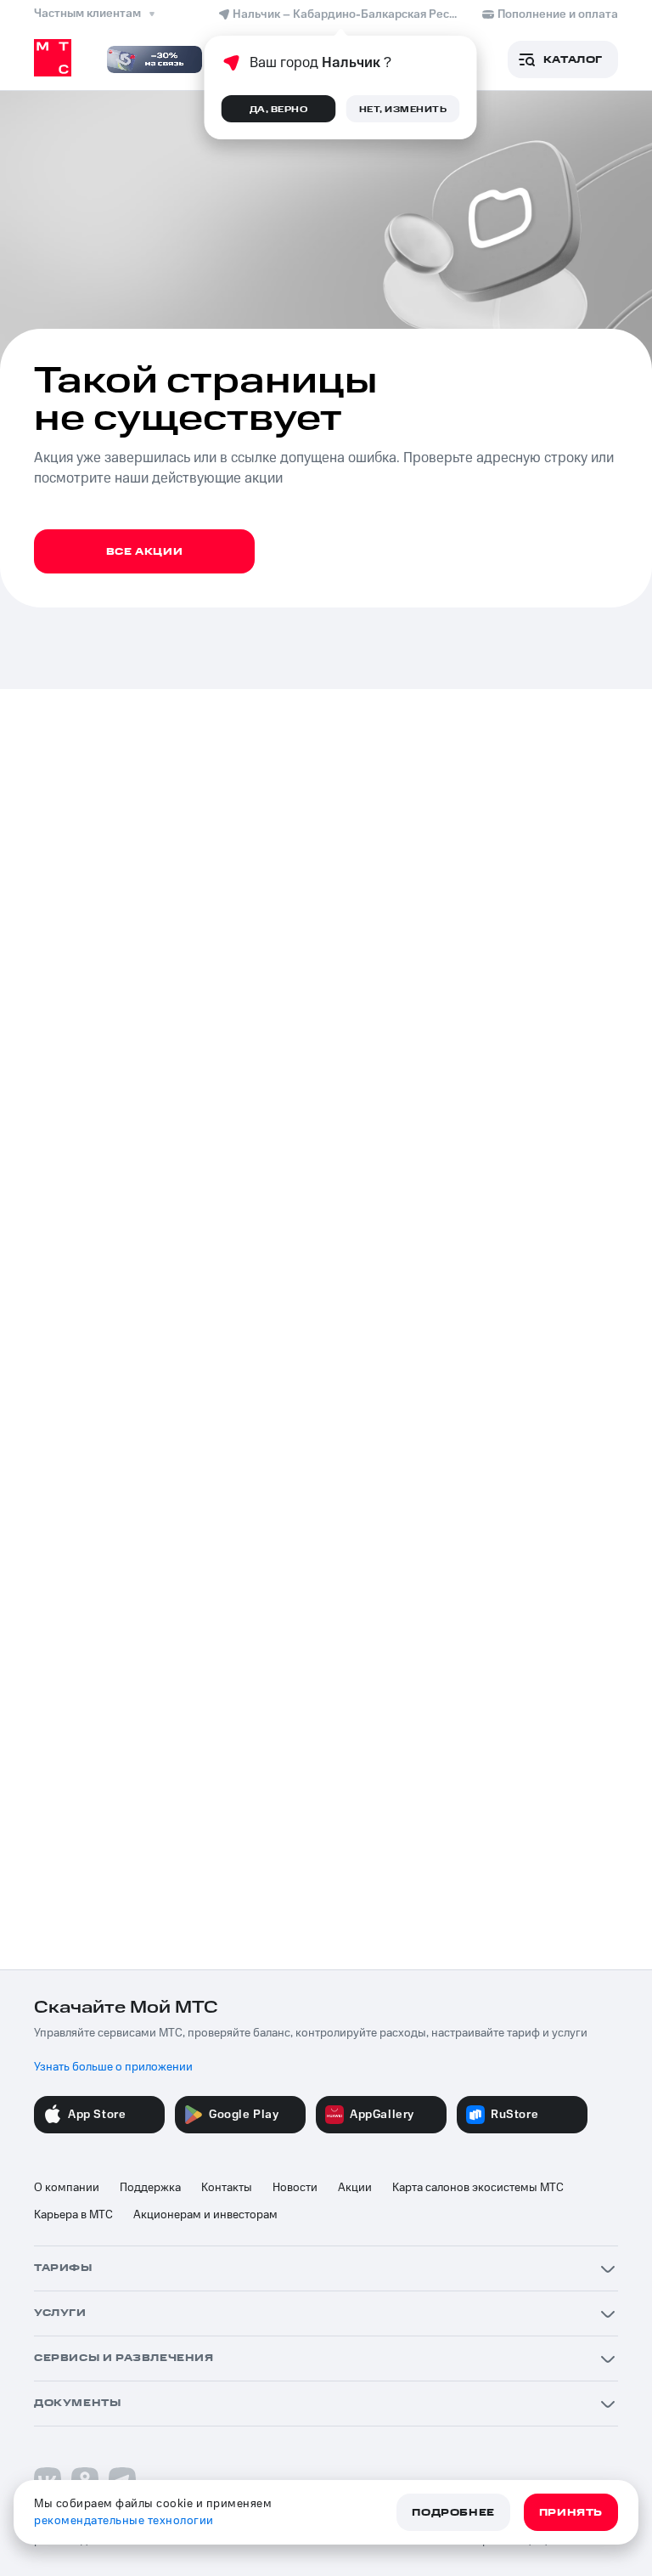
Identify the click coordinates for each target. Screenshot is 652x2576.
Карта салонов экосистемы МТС (478, 2188)
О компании (67, 2188)
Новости (295, 2188)
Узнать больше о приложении (113, 2067)
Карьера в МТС (73, 2215)
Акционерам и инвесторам (205, 2215)
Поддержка (150, 2188)
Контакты (227, 2188)
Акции (355, 2188)
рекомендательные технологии (124, 2521)
